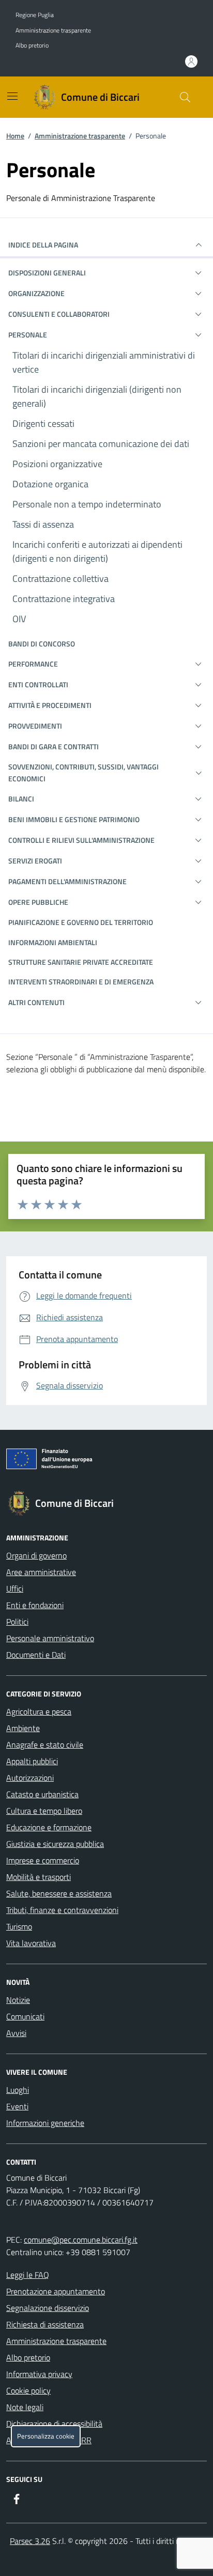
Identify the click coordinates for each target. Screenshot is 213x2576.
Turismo (19, 1926)
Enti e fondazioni (35, 1605)
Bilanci (21, 799)
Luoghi (18, 2090)
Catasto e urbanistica (42, 1794)
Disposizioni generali (47, 273)
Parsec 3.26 (30, 2541)
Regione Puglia (35, 15)
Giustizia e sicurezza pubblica (55, 1844)
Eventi (17, 2106)
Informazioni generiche (45, 2123)
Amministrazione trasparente (53, 30)
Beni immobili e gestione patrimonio (74, 819)
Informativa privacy (39, 2374)
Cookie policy (28, 2390)
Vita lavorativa (31, 1943)
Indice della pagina (43, 245)
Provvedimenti (35, 726)
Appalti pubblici (32, 1761)
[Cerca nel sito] (185, 97)
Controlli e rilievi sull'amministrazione (81, 840)
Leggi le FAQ (28, 2275)
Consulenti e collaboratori (59, 314)
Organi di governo (36, 1555)
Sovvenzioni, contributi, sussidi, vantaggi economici (83, 772)
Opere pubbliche (38, 902)
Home (15, 136)
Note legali (25, 2407)
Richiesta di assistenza (45, 2324)
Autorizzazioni (30, 1778)
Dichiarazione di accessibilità (54, 2424)
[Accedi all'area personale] (191, 61)
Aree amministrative (41, 1572)
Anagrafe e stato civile (45, 1745)
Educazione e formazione (49, 1827)
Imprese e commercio (43, 1860)
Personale (28, 335)
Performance (33, 664)
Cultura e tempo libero (44, 1811)
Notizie (18, 2000)
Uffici (15, 1588)
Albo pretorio (32, 45)
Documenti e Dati (36, 1655)
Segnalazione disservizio (48, 2308)
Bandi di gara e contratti (54, 746)
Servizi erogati (35, 861)
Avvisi (16, 2033)
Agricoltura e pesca (39, 1711)
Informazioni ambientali (53, 942)
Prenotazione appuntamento (56, 2291)
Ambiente (23, 1728)
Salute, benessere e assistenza (59, 1893)
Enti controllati (38, 684)
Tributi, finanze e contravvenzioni (62, 1910)
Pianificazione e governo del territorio (81, 922)
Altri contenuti (36, 1002)
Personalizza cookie (46, 2436)
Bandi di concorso (42, 644)
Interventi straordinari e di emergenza (81, 982)
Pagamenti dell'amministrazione (67, 881)
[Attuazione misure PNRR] (106, 1461)
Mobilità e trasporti (39, 1877)
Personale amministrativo (50, 1638)
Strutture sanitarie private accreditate (81, 962)
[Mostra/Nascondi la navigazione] (12, 96)
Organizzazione (36, 293)
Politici (17, 1622)
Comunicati (25, 2016)
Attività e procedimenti (50, 705)
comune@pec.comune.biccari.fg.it (81, 2240)
